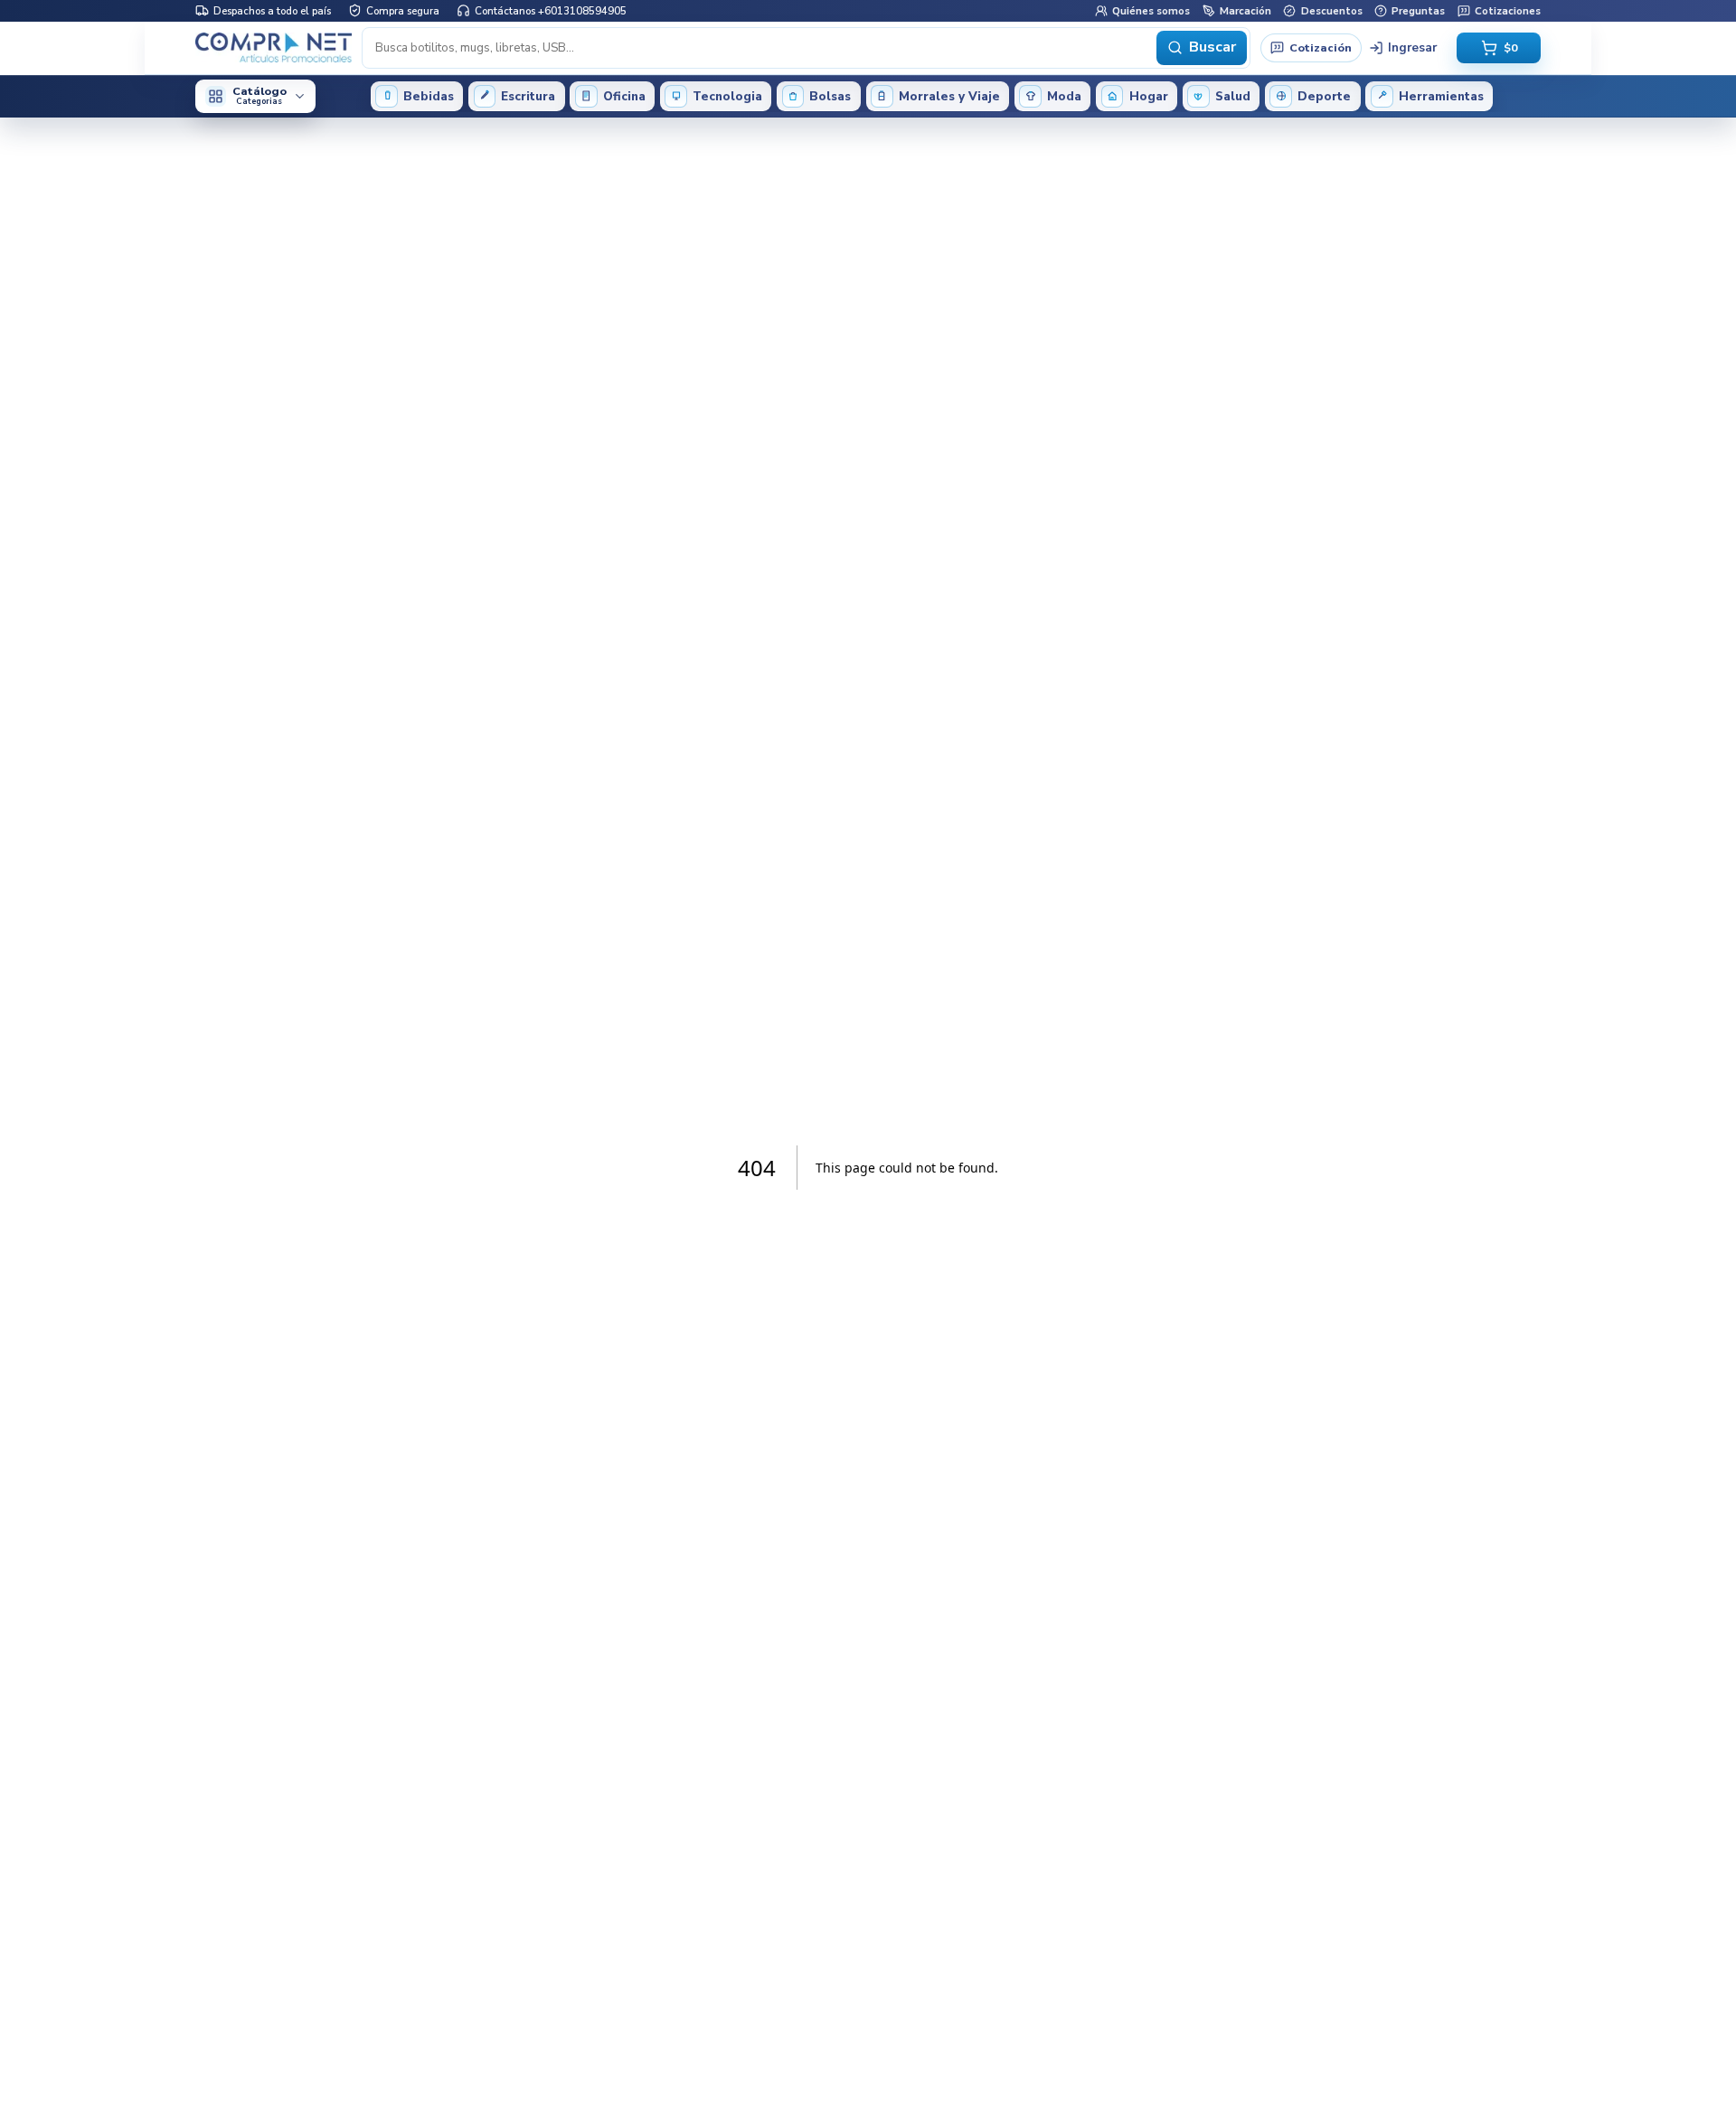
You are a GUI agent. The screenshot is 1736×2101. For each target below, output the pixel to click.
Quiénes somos (1151, 10)
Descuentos (1331, 10)
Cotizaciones (1508, 10)
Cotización (1321, 47)
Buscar (1212, 47)
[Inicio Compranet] (274, 47)
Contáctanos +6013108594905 (551, 10)
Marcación (1245, 10)
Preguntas (1418, 10)
